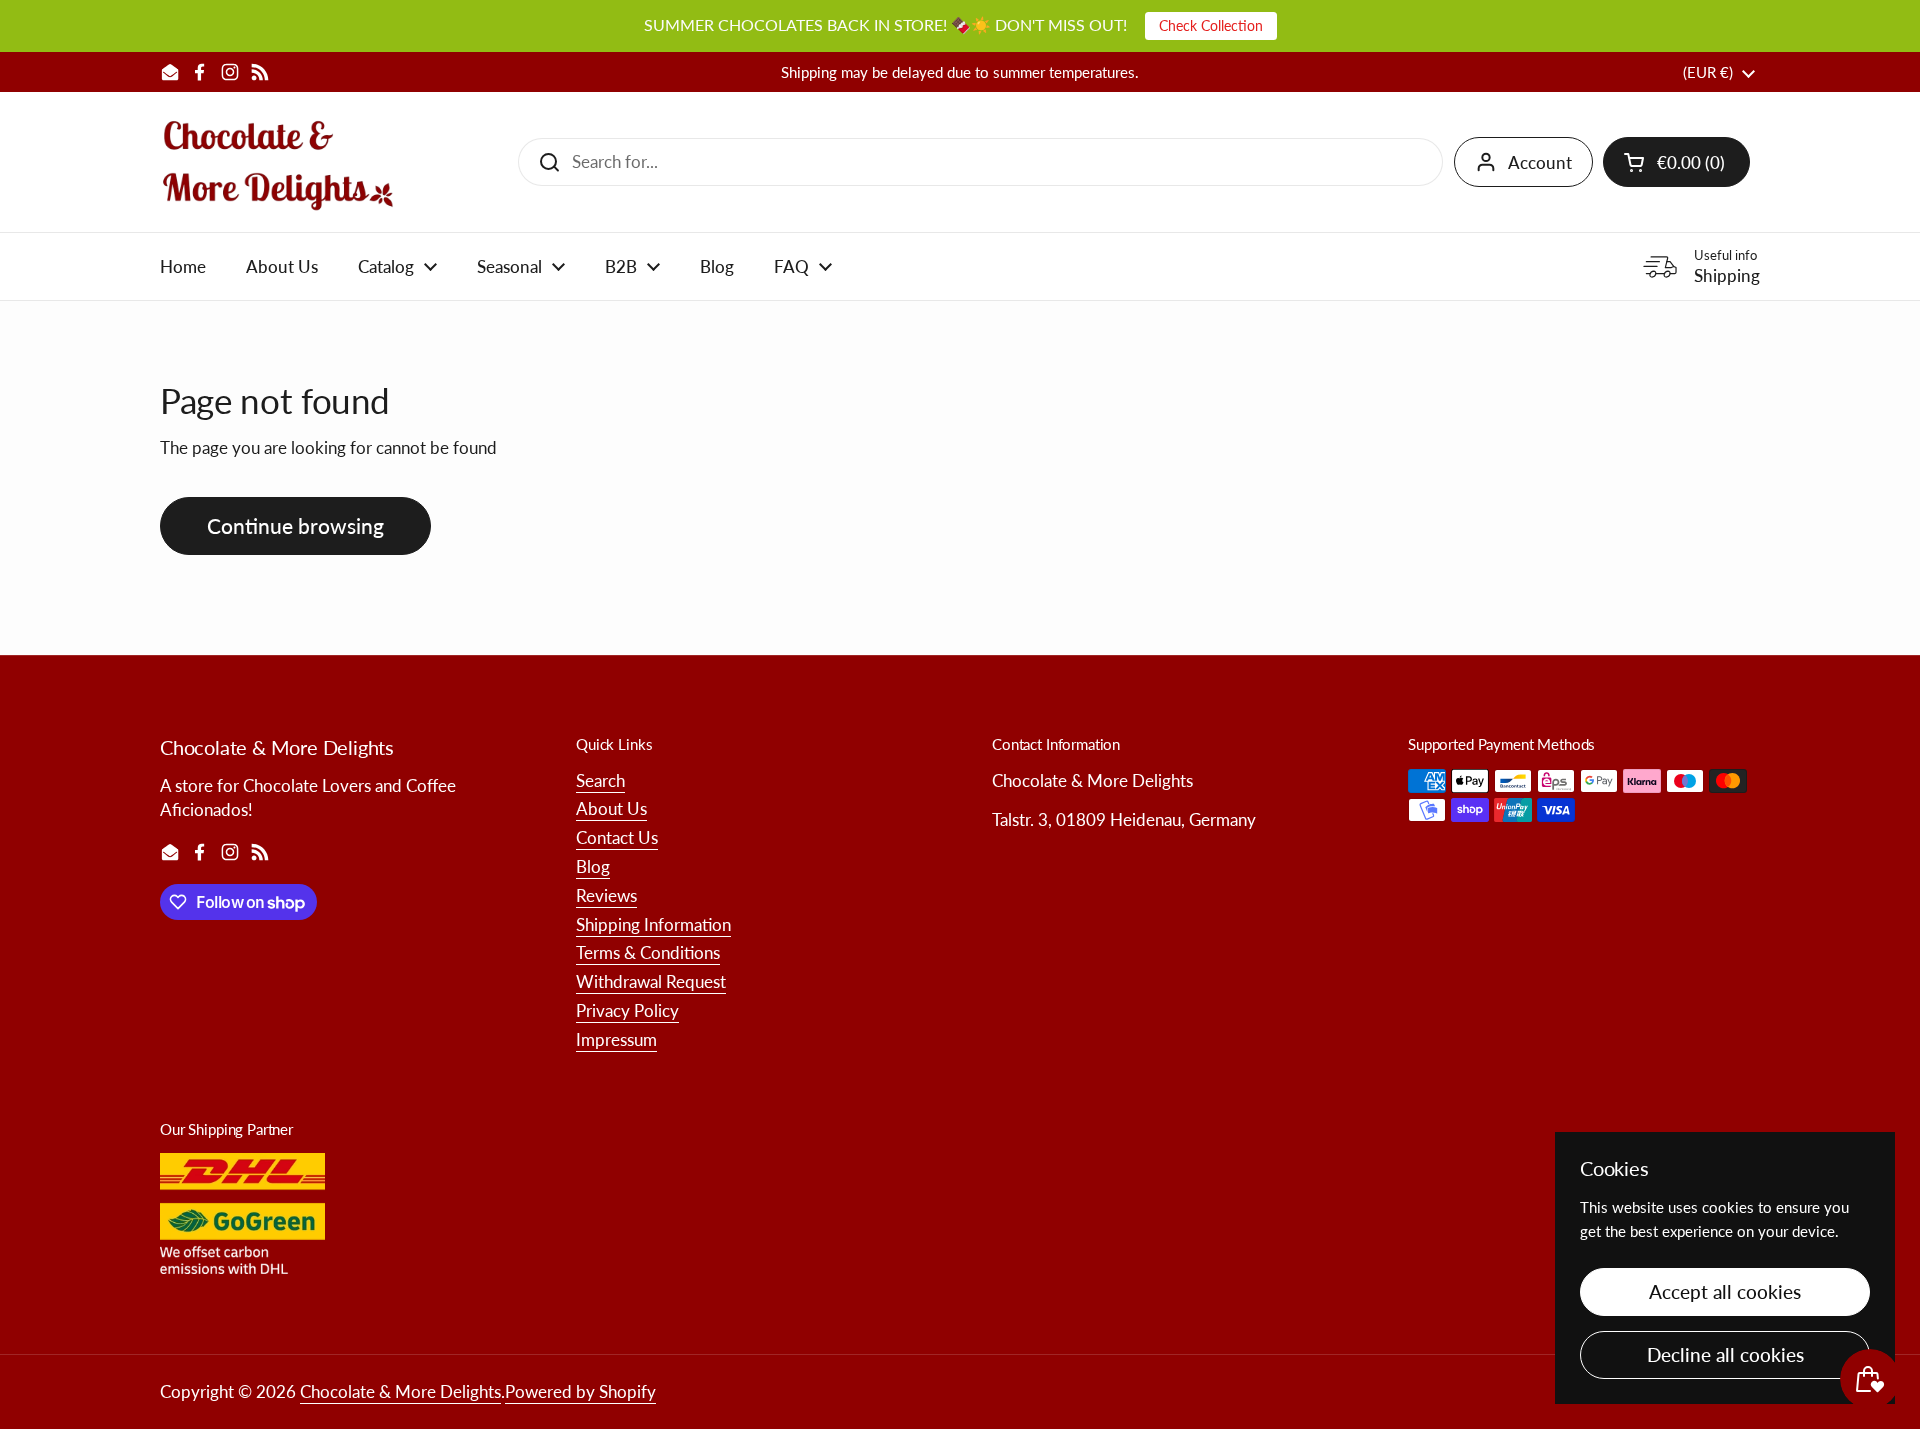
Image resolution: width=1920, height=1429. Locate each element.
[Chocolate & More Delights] (278, 162)
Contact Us (617, 837)
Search (600, 780)
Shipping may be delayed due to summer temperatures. (960, 72)
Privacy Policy (627, 1010)
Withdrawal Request (651, 981)
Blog (593, 866)
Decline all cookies (1725, 1354)
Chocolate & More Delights (400, 1391)
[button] (1676, 162)
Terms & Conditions (648, 952)
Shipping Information (653, 924)
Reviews (606, 895)
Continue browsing (295, 526)
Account (1540, 162)
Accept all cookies (1725, 1291)
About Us (611, 808)
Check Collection (1211, 25)
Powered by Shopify (580, 1391)
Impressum (616, 1039)
